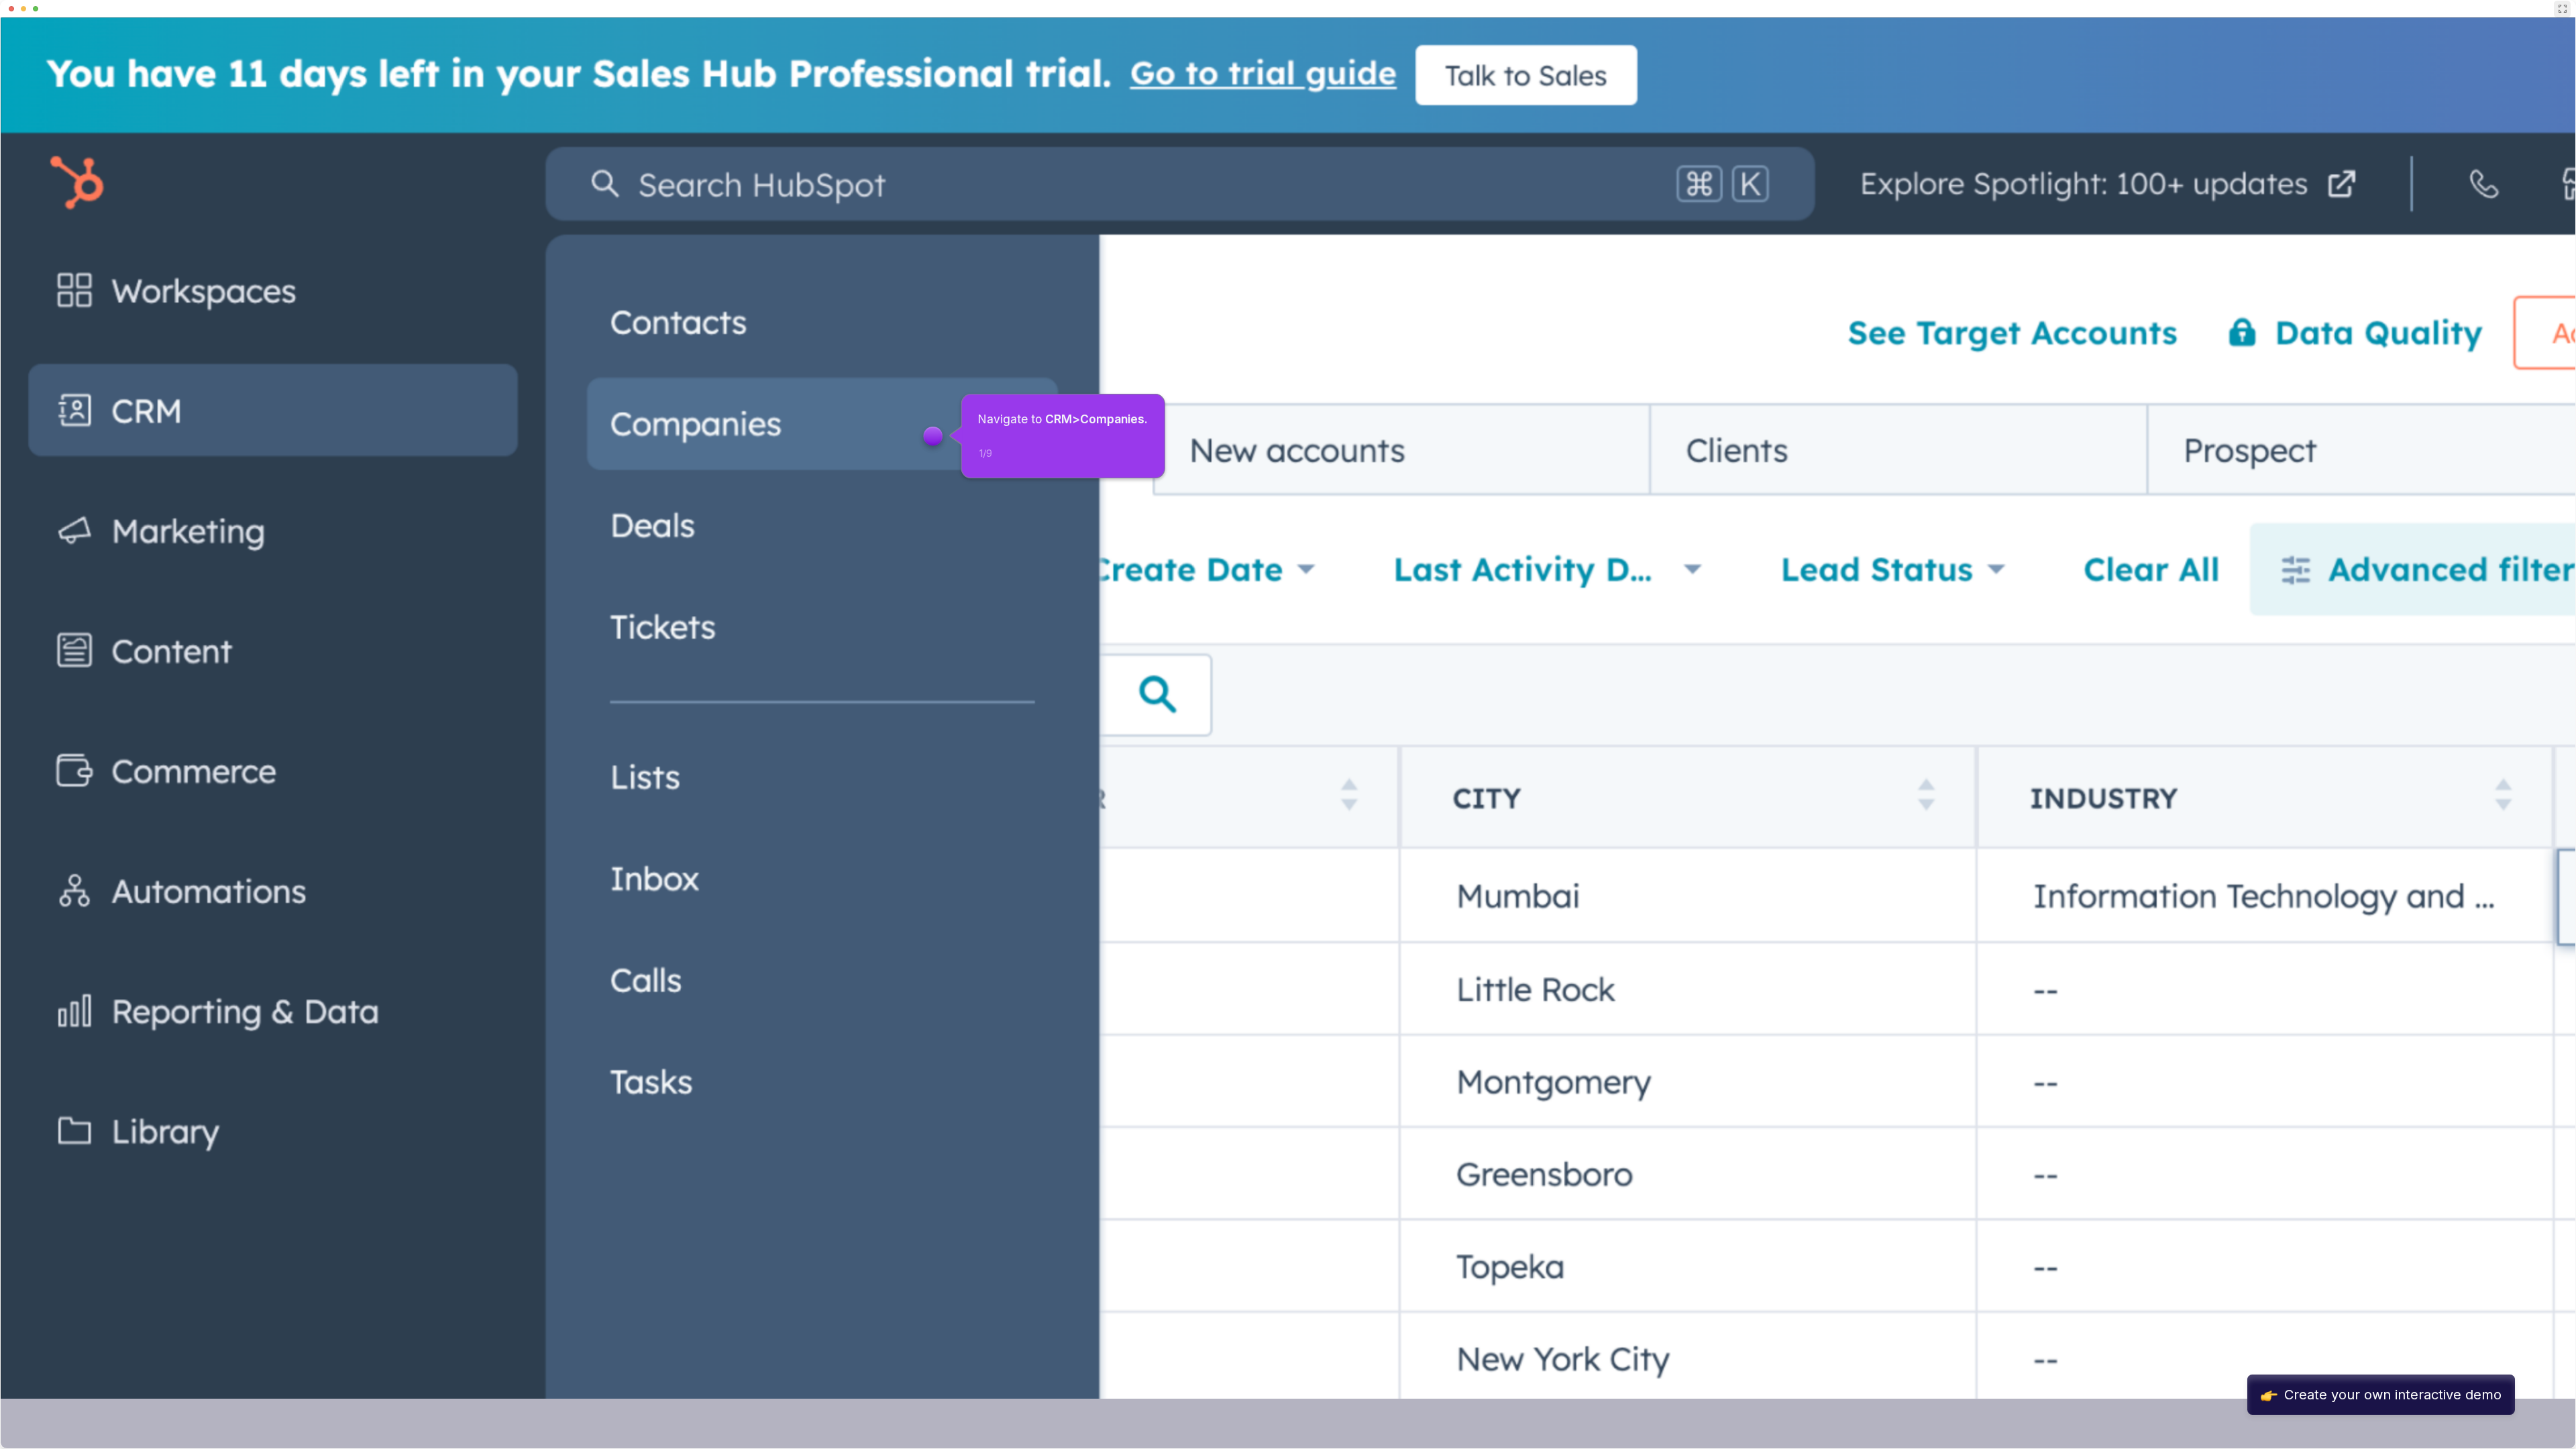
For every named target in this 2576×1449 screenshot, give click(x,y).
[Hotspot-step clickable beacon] (932, 436)
